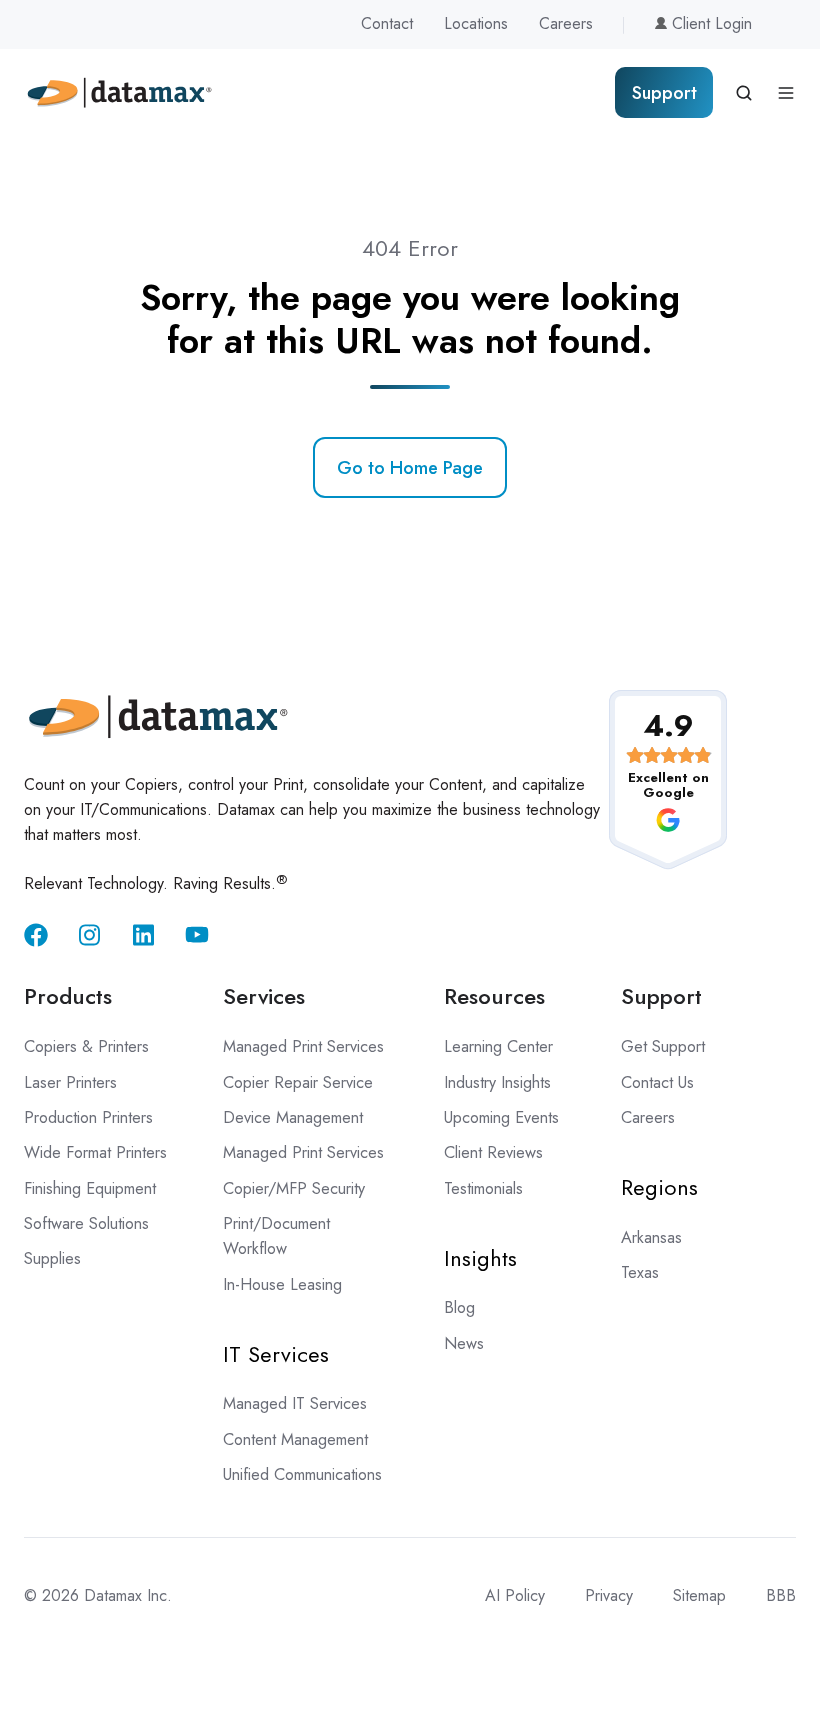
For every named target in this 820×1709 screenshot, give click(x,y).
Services (264, 996)
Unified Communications (302, 1474)
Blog (459, 1307)
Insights (480, 1258)
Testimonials (483, 1188)
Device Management (293, 1117)
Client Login (709, 23)
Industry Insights (497, 1082)
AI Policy (515, 1595)
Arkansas (651, 1237)
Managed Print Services (303, 1046)
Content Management (295, 1439)
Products (68, 996)
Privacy (609, 1595)
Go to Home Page (410, 468)
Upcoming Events (501, 1117)
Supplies (52, 1258)
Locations (476, 23)
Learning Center (498, 1046)
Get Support (663, 1046)
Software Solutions (86, 1223)
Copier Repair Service (298, 1082)
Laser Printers (70, 1082)
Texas (640, 1272)
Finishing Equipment (90, 1188)
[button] (744, 93)
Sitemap (699, 1595)
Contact (387, 23)
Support (664, 93)
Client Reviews (493, 1152)
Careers (566, 23)
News (464, 1343)
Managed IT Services (295, 1403)
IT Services (276, 1354)
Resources (494, 996)
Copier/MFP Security (294, 1188)
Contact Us (657, 1082)
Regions (659, 1187)
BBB (781, 1595)
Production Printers (88, 1117)
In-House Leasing (282, 1284)
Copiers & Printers (86, 1046)
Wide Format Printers (95, 1152)
